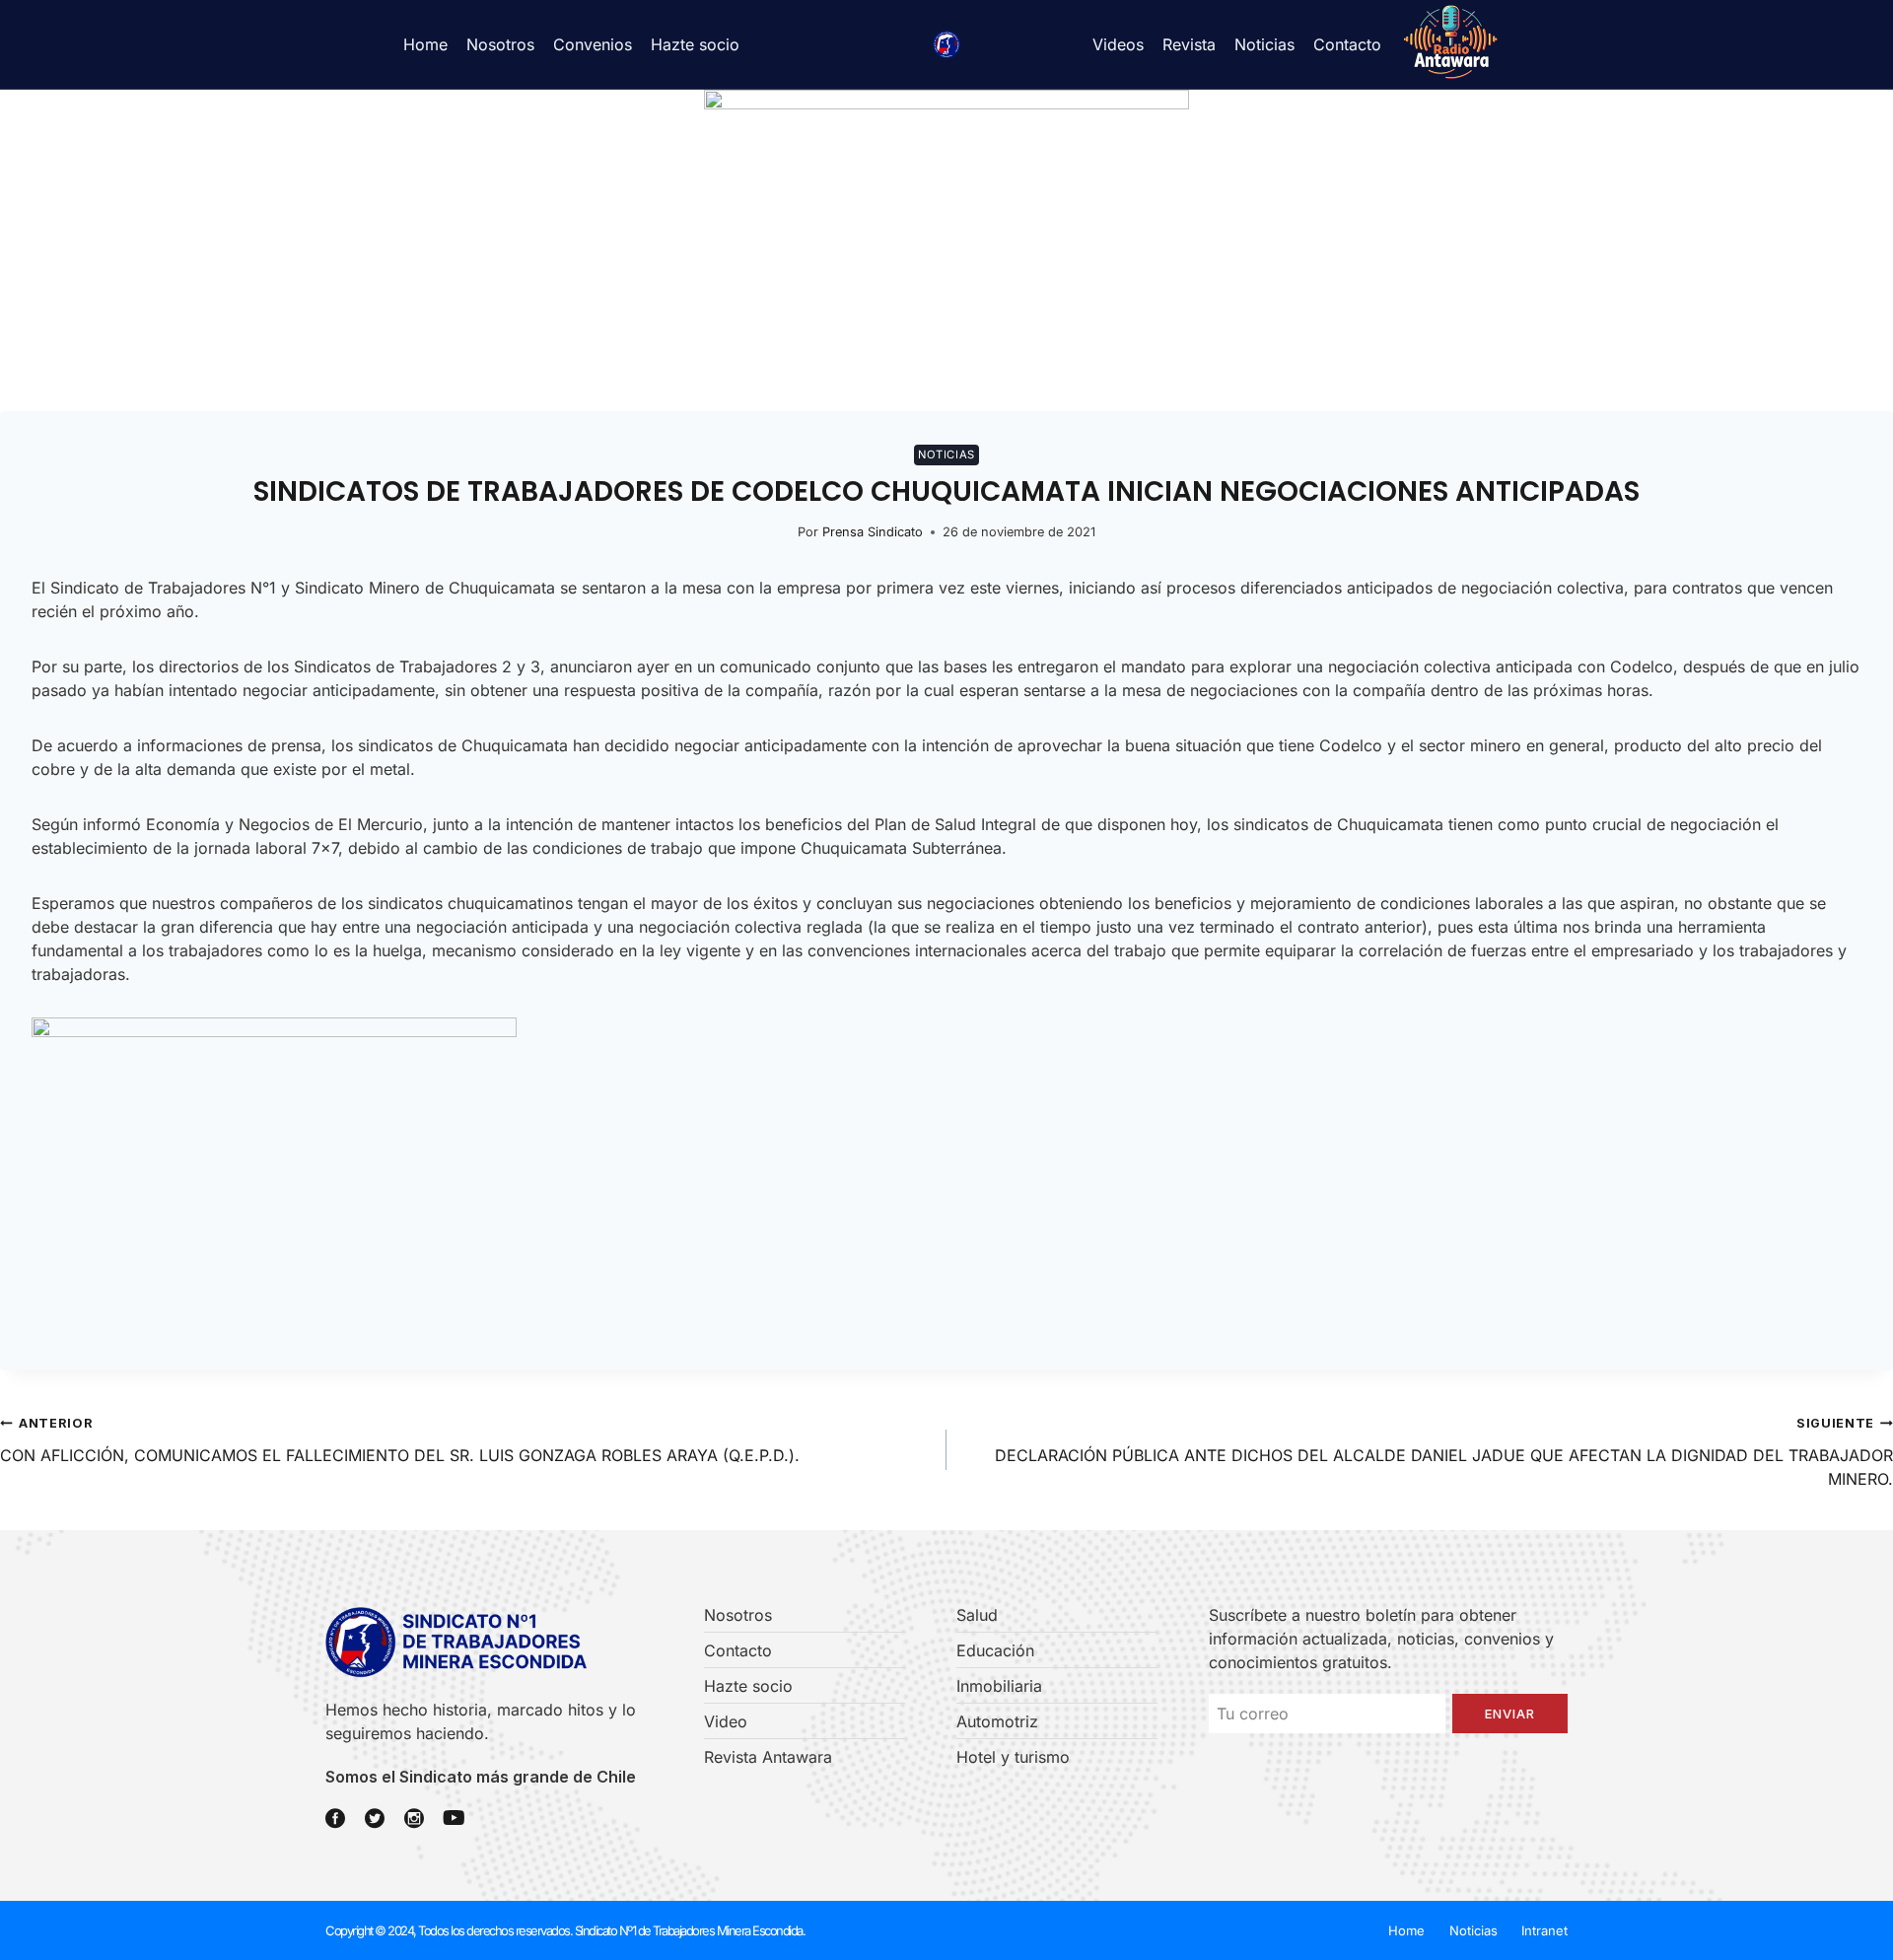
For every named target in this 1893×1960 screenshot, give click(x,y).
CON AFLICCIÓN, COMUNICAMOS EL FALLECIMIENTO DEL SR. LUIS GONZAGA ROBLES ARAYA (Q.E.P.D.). (400, 1440)
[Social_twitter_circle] (375, 1818)
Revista (1189, 44)
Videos (1118, 44)
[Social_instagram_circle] (414, 1818)
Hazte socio (695, 44)
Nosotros (500, 44)
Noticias (1264, 44)
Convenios (593, 44)
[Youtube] (454, 1818)
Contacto (1347, 44)
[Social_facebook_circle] (335, 1818)
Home (425, 44)
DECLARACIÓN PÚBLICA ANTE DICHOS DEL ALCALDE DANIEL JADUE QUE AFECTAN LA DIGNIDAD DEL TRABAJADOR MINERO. (1444, 1452)
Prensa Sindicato (873, 532)
